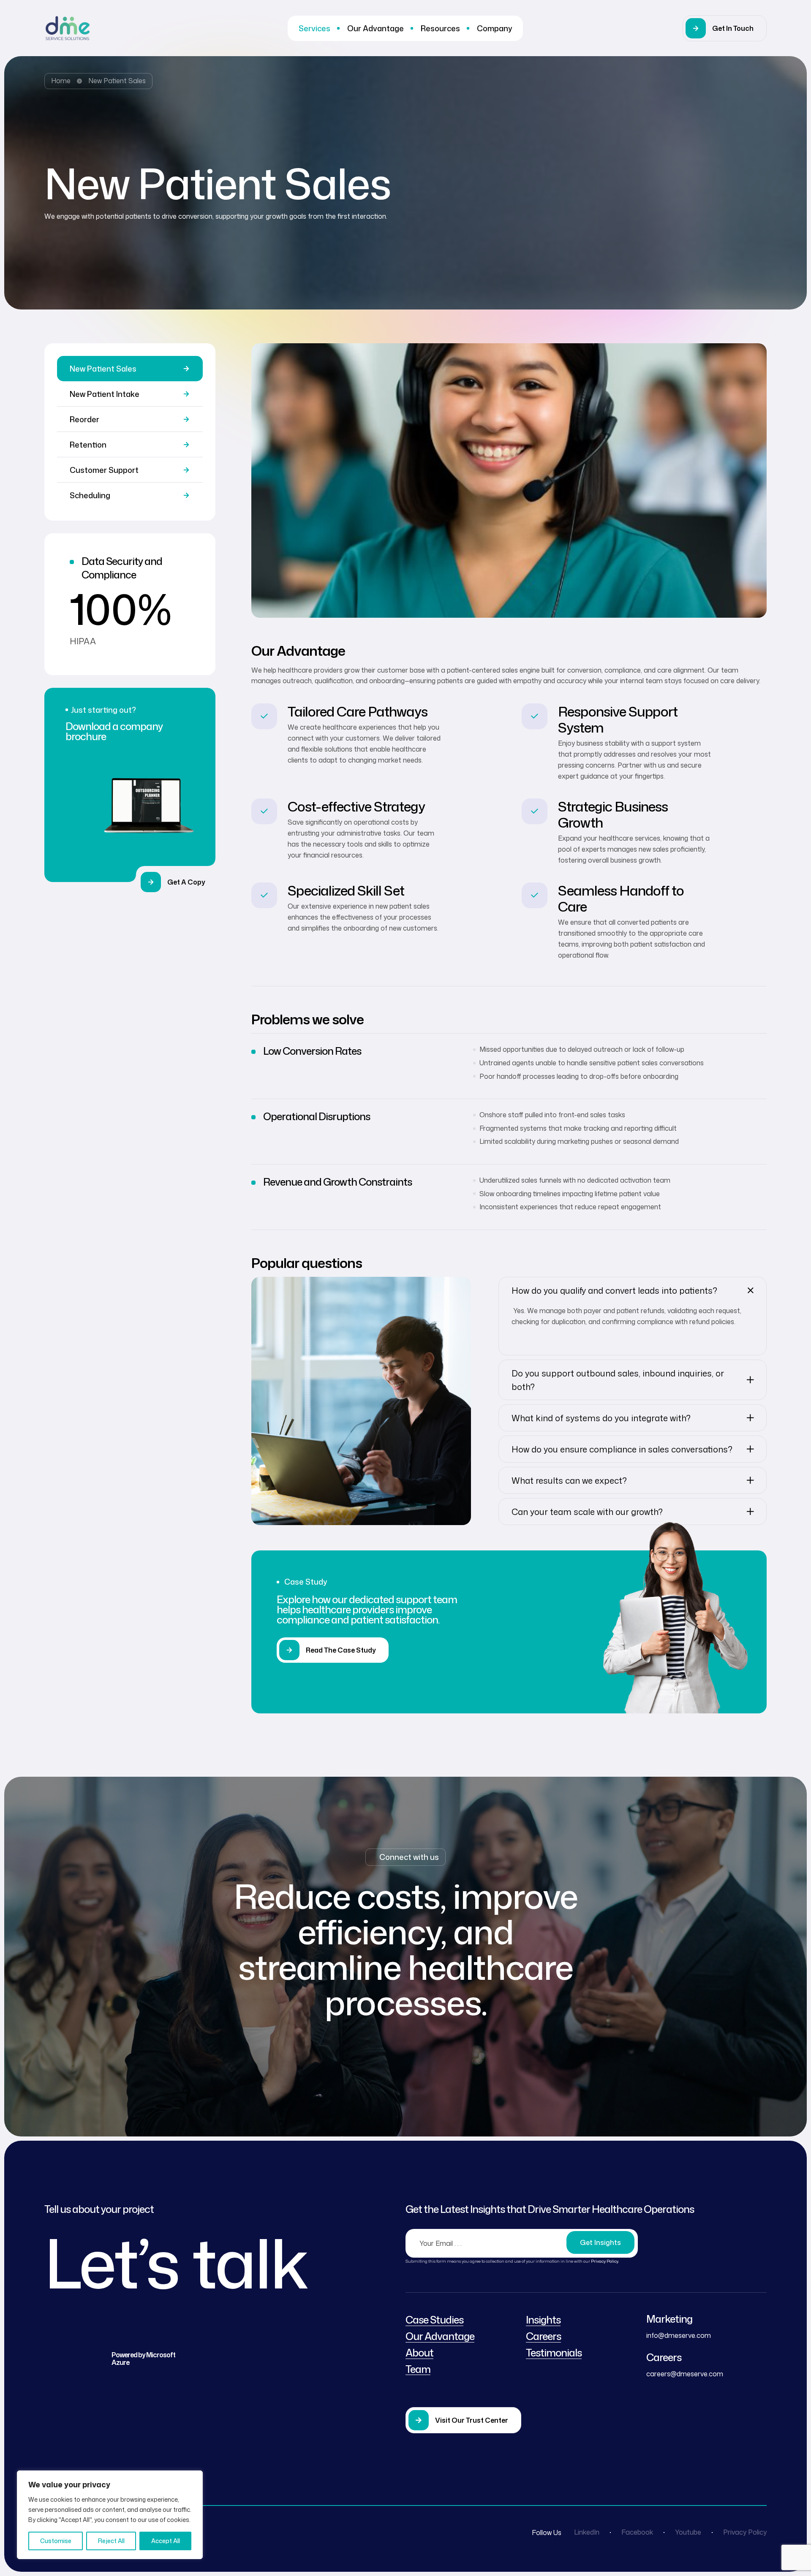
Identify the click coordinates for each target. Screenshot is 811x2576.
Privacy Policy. (605, 2261)
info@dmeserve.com (679, 2335)
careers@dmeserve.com (685, 2374)
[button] (725, 28)
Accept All (166, 2541)
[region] (110, 2515)
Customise (56, 2541)
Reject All (111, 2541)
